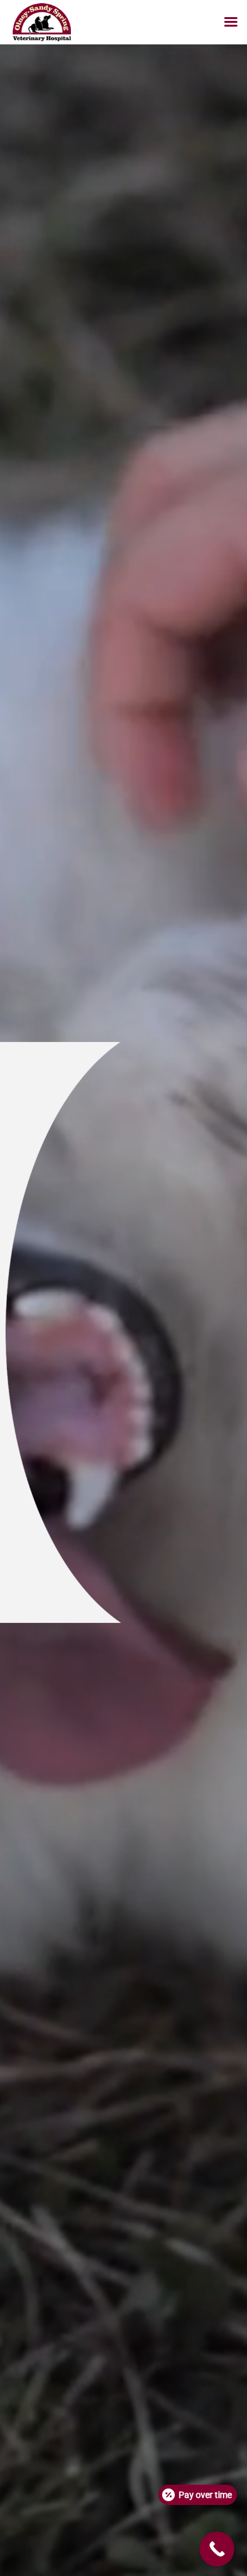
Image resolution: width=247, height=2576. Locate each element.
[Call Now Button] (217, 2549)
